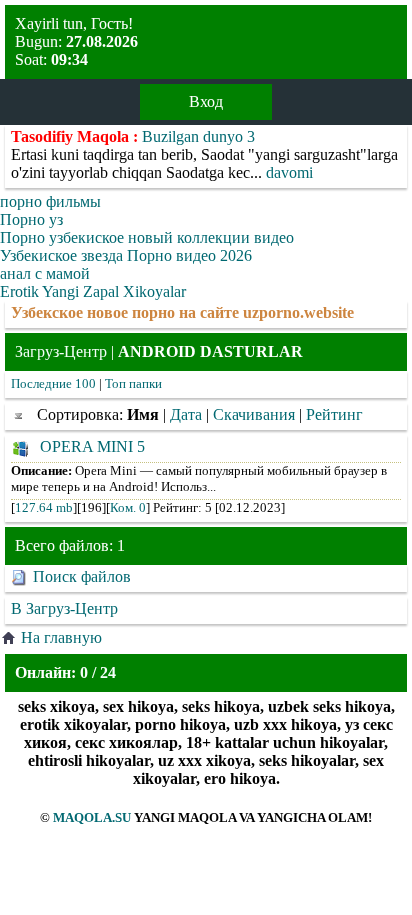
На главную (61, 637)
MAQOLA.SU (92, 817)
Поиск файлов (82, 576)
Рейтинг (334, 414)
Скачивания (254, 414)
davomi (289, 172)
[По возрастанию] (22, 414)
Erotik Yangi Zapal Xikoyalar (93, 291)
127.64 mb (44, 507)
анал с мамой (45, 273)
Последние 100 (53, 383)
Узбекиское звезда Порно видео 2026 (126, 255)
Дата (186, 414)
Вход (206, 101)
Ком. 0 (128, 507)
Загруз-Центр (61, 351)
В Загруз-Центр (64, 608)
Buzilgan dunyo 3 (198, 136)
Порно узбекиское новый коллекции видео (147, 237)
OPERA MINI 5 (92, 446)
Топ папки (133, 383)
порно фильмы (50, 201)
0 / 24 (98, 672)
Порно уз (31, 219)
